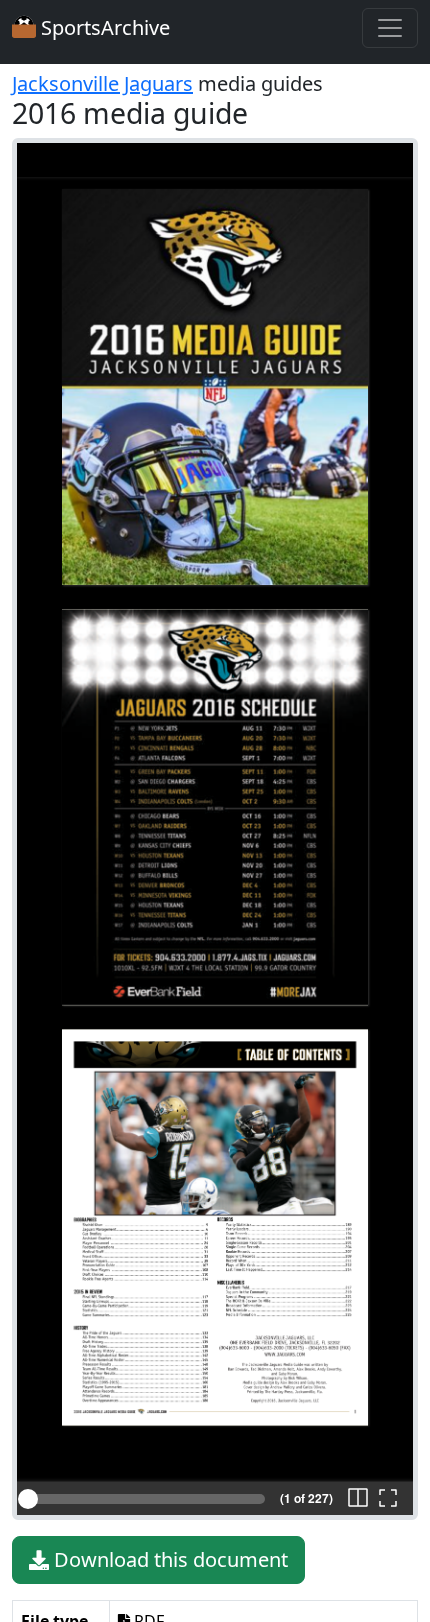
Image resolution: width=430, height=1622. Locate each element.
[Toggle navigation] (390, 28)
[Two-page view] (358, 1499)
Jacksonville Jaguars (102, 83)
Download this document (168, 1559)
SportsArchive (103, 27)
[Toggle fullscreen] (388, 1499)
